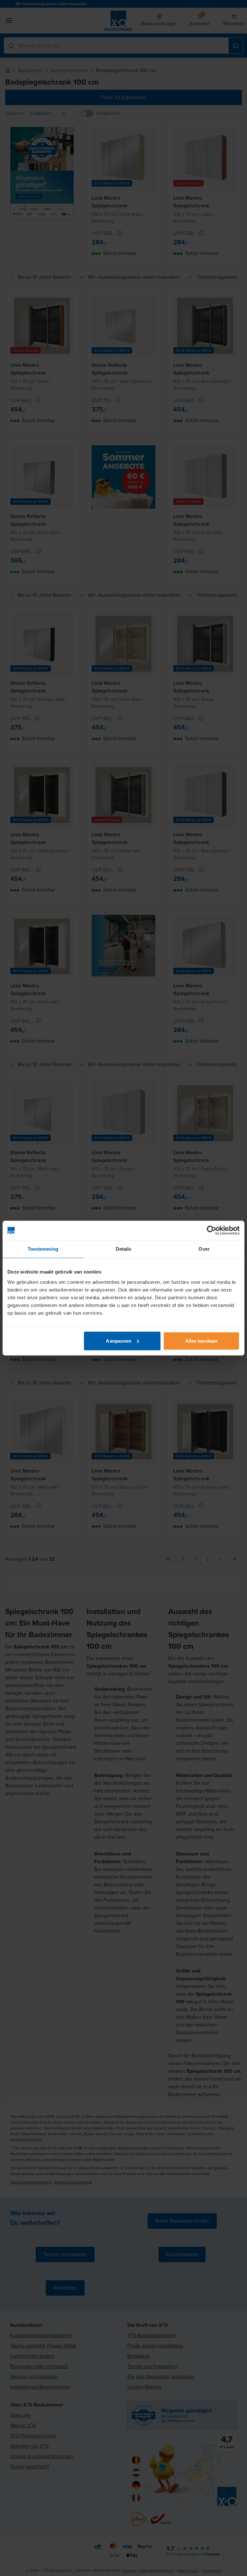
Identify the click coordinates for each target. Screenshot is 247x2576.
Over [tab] (204, 1249)
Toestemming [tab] (43, 1249)
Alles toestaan (201, 1341)
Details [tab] (124, 1249)
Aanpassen (119, 1341)
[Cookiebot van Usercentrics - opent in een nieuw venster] (211, 1230)
